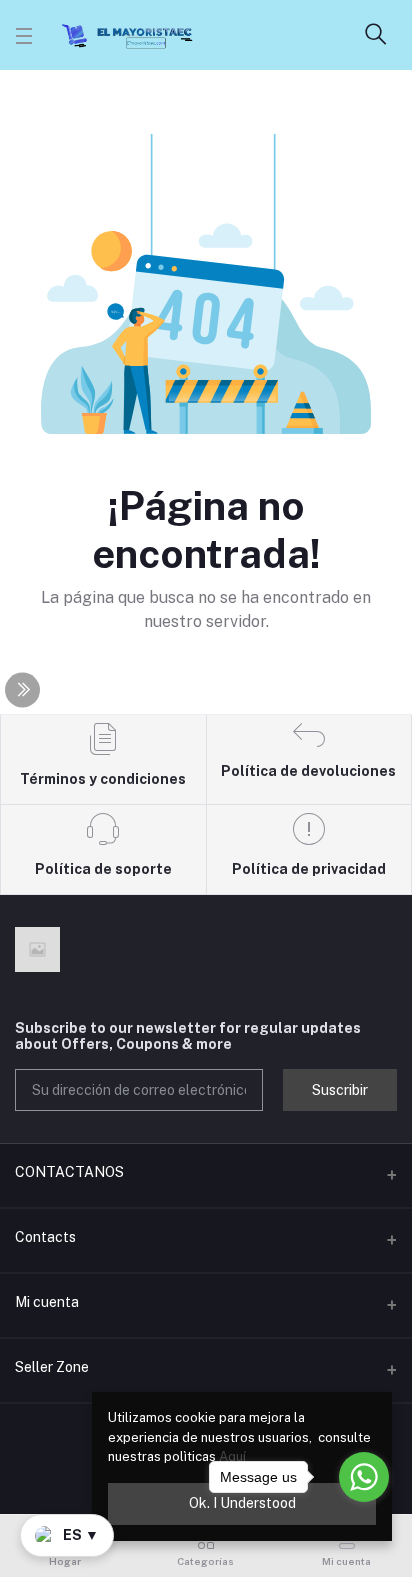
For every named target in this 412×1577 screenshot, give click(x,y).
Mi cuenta (47, 1302)
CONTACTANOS (69, 1172)
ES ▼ (81, 1535)
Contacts (45, 1237)
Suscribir (340, 1090)
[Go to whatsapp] (364, 1477)
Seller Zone (52, 1367)
